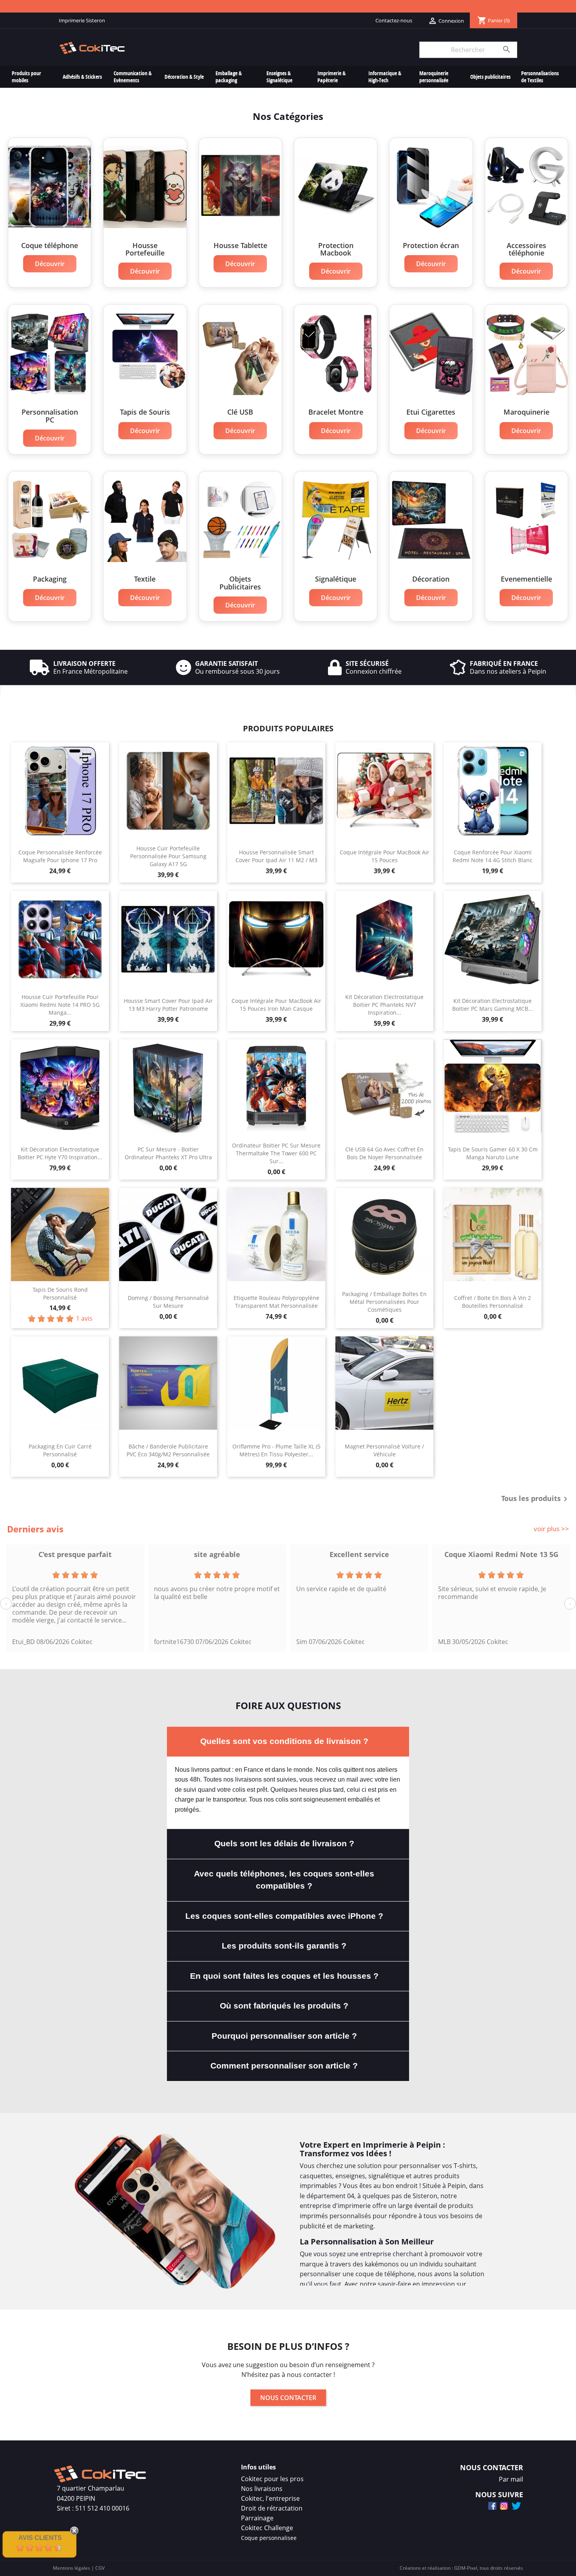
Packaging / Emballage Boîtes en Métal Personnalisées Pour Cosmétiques (384, 1302)
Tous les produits (536, 1499)
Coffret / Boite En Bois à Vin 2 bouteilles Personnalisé (493, 1302)
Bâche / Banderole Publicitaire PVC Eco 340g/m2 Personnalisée (168, 1450)
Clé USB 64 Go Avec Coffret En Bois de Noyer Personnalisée (384, 1153)
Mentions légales (72, 2568)
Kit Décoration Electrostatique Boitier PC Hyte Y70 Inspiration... (60, 1153)
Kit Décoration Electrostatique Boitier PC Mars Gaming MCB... (493, 1005)
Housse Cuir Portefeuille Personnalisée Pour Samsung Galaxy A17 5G (168, 856)
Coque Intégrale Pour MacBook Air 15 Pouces (385, 856)
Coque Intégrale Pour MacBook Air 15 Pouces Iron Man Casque (276, 1005)
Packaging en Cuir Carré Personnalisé (60, 1450)
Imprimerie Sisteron (82, 20)
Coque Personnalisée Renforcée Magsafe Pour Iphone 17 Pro (60, 856)
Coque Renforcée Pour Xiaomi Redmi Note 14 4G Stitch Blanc (493, 856)
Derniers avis (35, 1529)
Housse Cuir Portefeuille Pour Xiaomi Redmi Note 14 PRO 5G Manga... (60, 1005)
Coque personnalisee (269, 2538)
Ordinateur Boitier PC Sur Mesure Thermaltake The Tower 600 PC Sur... (276, 1153)
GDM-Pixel (466, 2568)
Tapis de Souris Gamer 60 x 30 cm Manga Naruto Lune (493, 1153)
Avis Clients (40, 2538)
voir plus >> (551, 1529)
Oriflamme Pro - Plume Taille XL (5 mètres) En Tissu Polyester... (276, 1450)
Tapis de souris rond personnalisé (60, 1293)
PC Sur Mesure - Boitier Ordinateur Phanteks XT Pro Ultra (168, 1153)
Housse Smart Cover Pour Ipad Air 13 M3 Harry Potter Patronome (168, 1005)
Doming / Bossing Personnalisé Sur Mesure (168, 1302)
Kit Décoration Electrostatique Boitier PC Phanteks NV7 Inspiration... (384, 1005)
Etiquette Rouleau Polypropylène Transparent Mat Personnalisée (276, 1302)
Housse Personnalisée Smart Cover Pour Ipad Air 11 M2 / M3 (276, 856)
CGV (100, 2568)
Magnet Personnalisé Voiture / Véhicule (384, 1450)
